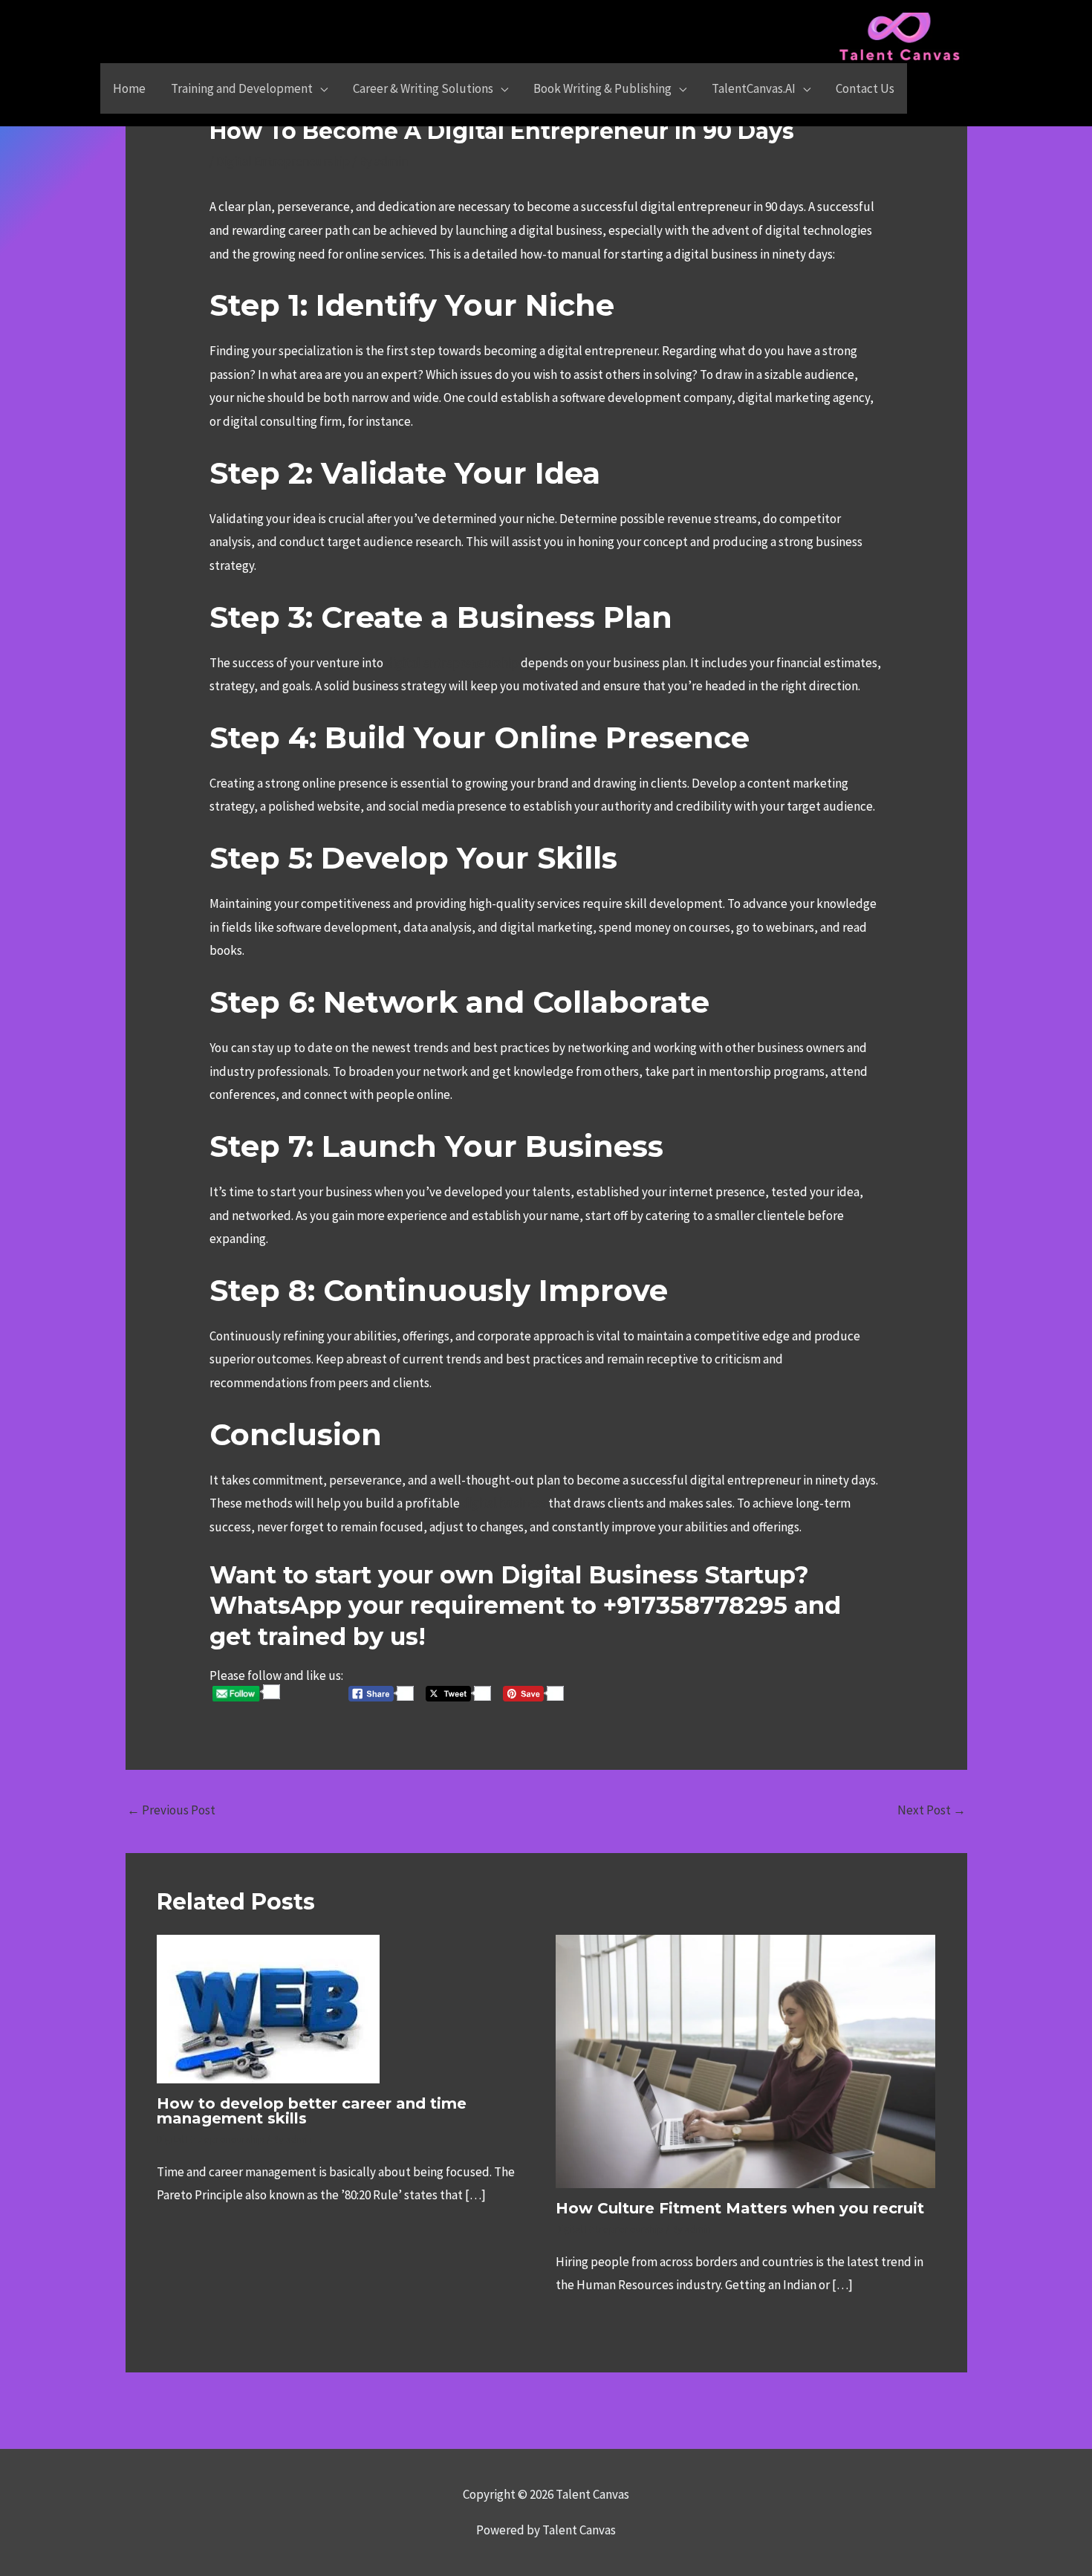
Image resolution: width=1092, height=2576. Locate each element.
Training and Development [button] (242, 88)
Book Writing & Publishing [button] (602, 88)
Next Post (932, 1810)
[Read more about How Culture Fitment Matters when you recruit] (746, 2060)
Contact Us (865, 88)
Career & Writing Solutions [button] (423, 88)
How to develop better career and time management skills (312, 2111)
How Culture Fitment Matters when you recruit (740, 2208)
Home (129, 88)
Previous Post (171, 1810)
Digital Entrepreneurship (283, 161)
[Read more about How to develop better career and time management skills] (268, 2008)
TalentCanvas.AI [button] (754, 88)
